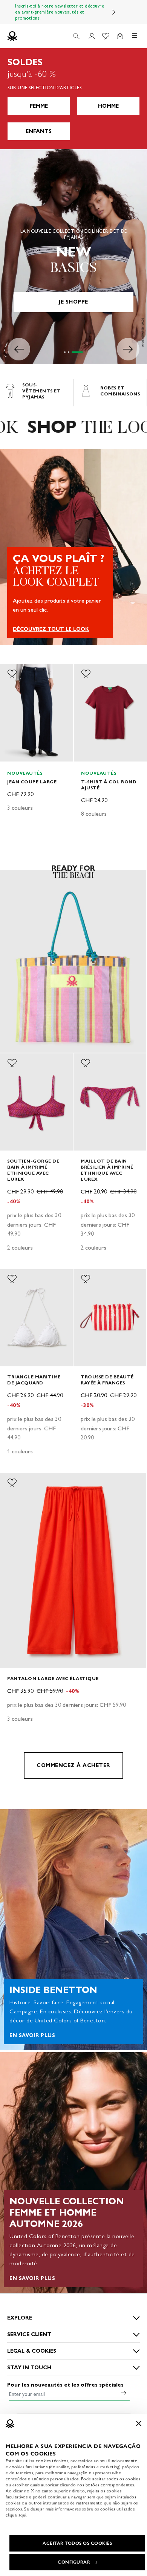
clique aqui (16, 2515)
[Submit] (124, 2393)
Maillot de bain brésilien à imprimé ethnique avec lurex (107, 1170)
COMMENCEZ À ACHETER (73, 1765)
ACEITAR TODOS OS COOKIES (77, 2543)
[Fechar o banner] (139, 2423)
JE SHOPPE (73, 302)
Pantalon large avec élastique (53, 1678)
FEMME (39, 106)
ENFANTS (39, 131)
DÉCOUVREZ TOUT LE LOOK (51, 629)
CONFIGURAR (74, 2562)
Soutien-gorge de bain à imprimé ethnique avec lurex (33, 1170)
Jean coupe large (32, 782)
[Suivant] (114, 12)
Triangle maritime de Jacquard (34, 1380)
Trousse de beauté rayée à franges (107, 1380)
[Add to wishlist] (12, 674)
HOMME (108, 106)
